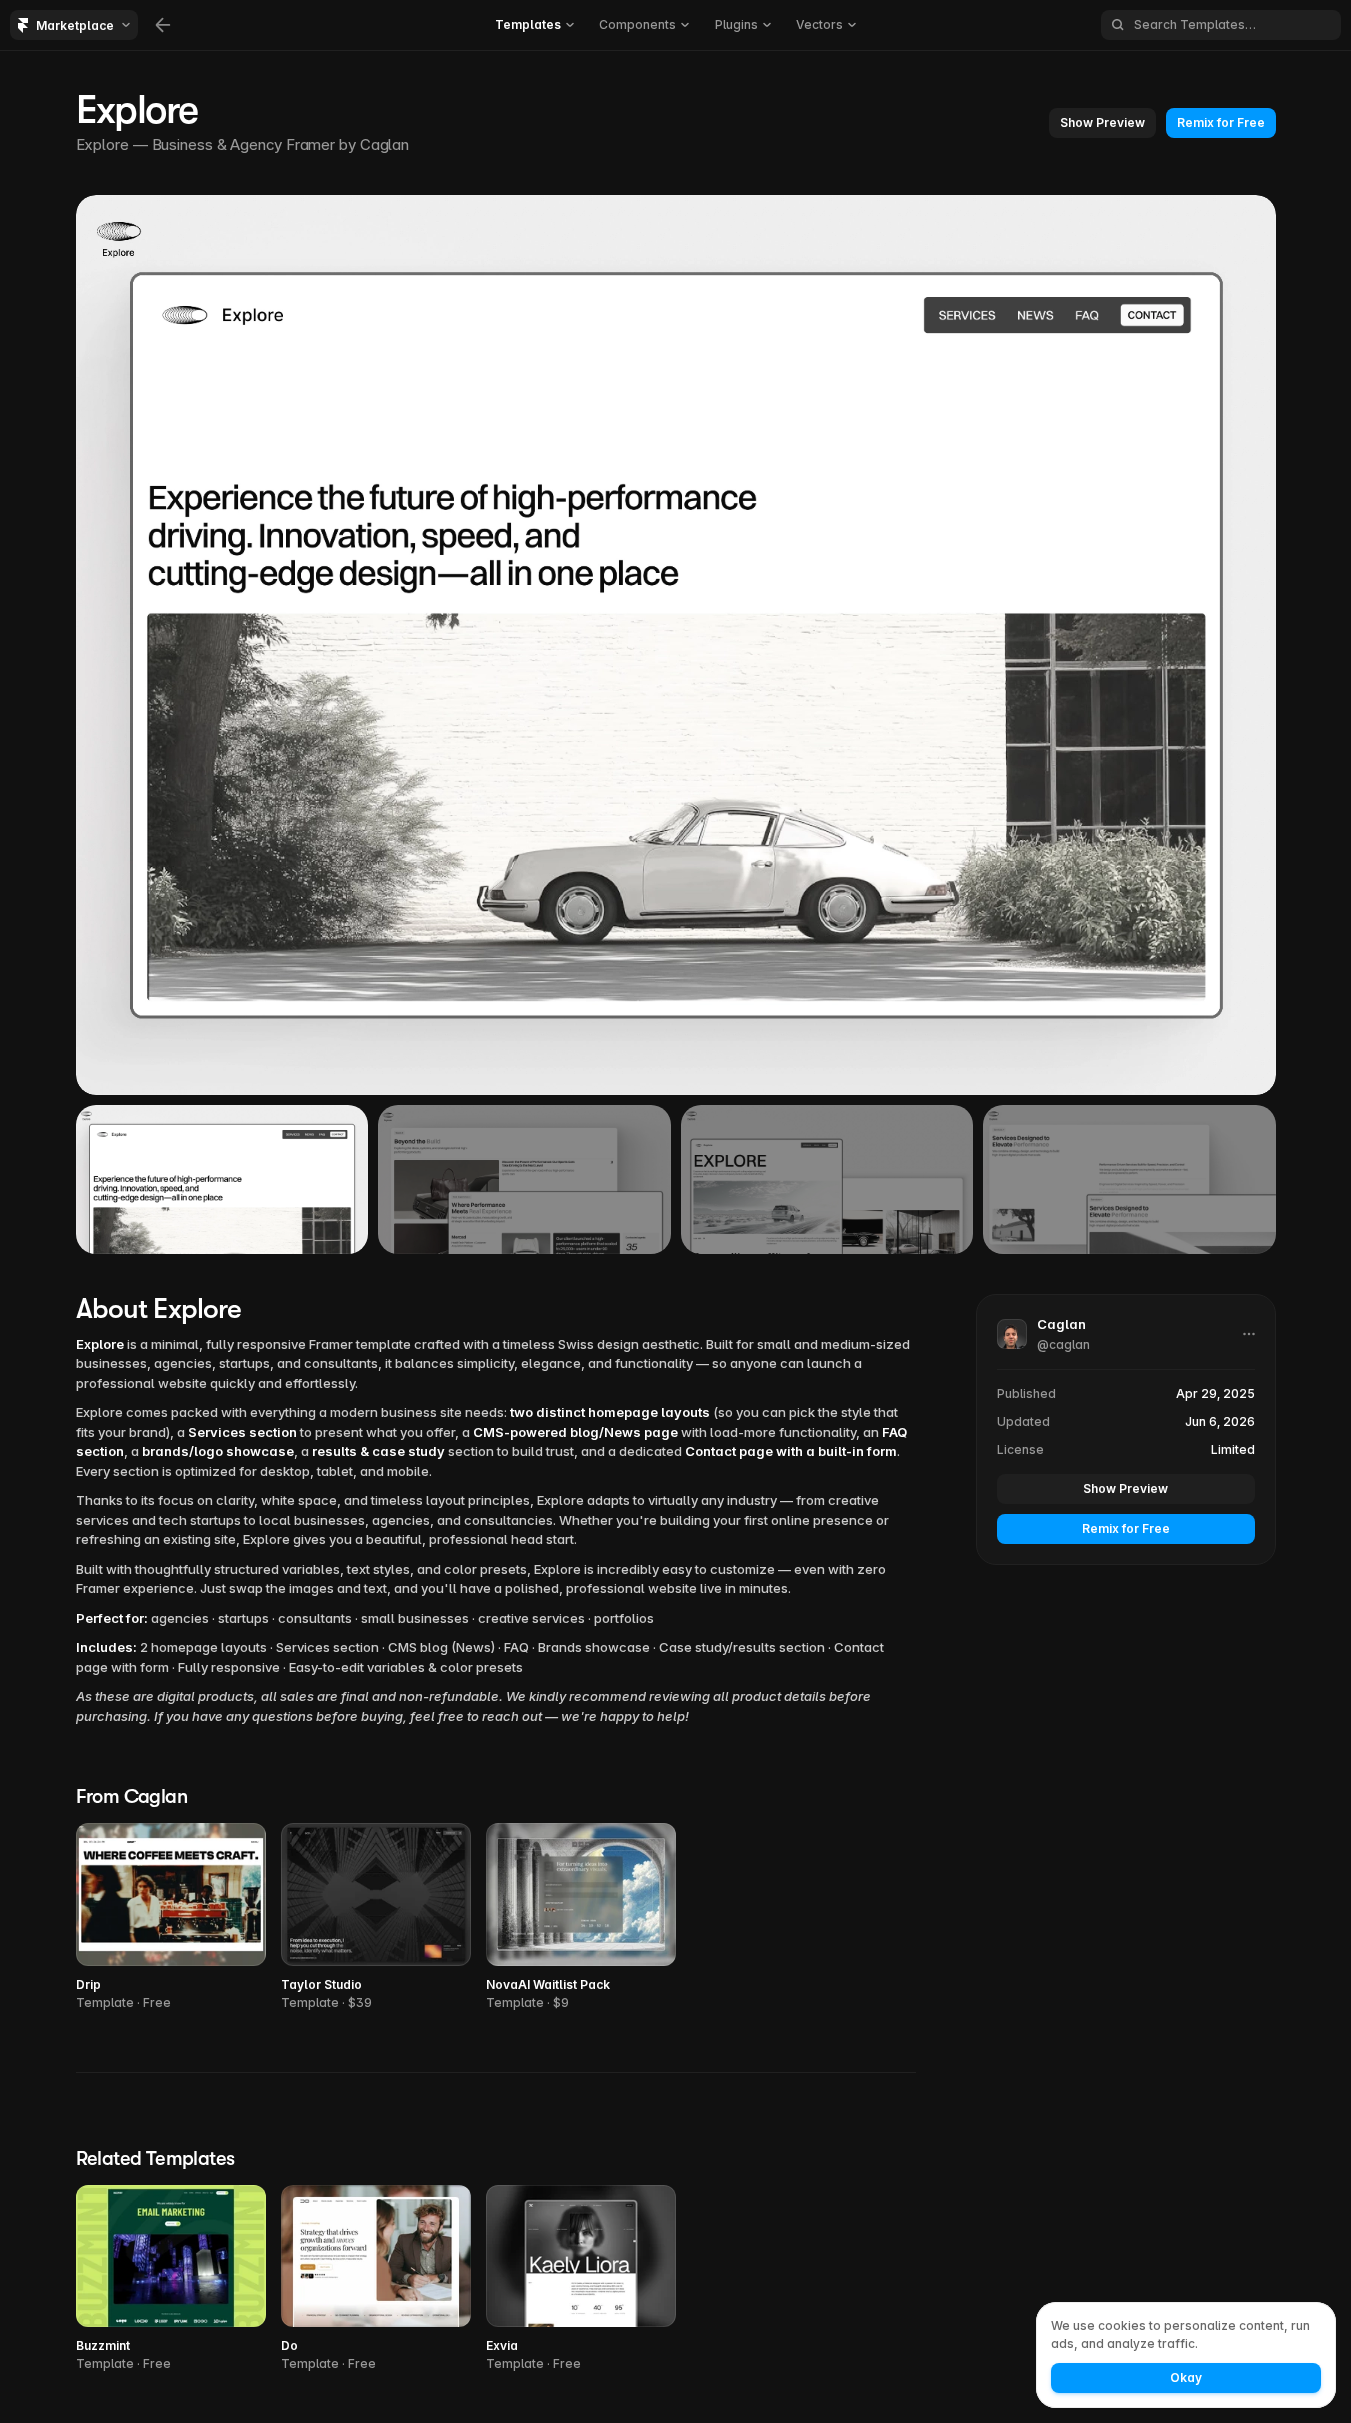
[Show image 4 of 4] (1129, 1179)
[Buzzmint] (171, 2279)
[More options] (1249, 1334)
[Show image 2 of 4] (524, 1179)
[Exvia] (581, 2279)
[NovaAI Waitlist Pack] (581, 1917)
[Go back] (163, 25)
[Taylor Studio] (376, 1917)
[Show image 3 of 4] (827, 1179)
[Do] (376, 2279)
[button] (1102, 123)
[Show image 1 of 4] (222, 1179)
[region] (676, 645)
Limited (1233, 1449)
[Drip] (171, 1917)
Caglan (386, 144)
